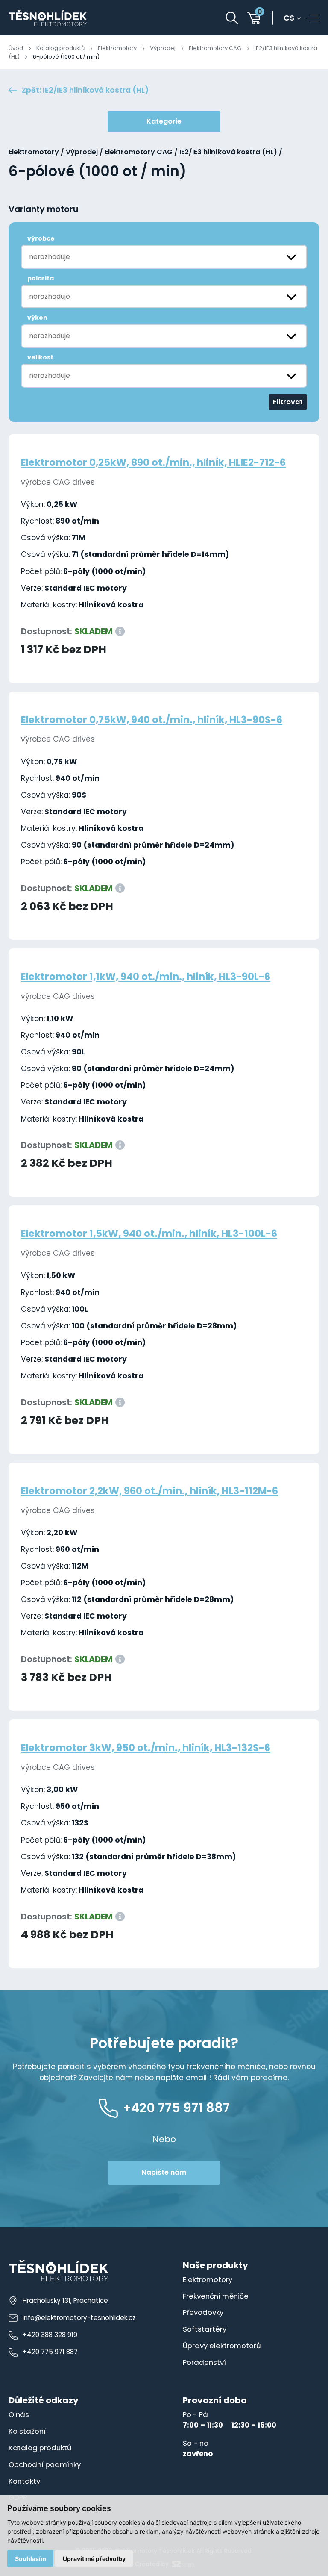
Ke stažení (27, 2431)
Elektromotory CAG (215, 48)
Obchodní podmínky (45, 2464)
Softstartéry (205, 2329)
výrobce (41, 238)
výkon (37, 318)
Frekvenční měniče (216, 2296)
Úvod (16, 48)
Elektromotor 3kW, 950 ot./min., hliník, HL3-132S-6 (146, 1748)
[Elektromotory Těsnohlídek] (48, 18)
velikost (40, 357)
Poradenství (204, 2362)
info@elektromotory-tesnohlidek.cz (79, 2318)
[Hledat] (232, 18)
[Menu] (313, 18)
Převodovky (203, 2312)
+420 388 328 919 (50, 2335)
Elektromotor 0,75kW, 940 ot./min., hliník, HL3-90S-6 (152, 720)
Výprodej (163, 48)
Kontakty (24, 2481)
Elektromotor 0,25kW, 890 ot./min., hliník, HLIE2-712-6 (153, 462)
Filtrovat (288, 402)
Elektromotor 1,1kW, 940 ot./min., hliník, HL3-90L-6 (146, 977)
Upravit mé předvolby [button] (94, 2559)
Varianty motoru (43, 209)
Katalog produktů (60, 48)
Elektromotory (117, 48)
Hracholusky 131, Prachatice (65, 2301)
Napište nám (164, 2172)
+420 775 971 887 (50, 2352)
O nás (19, 2414)
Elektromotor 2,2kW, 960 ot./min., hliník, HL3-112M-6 (149, 1491)
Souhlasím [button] (31, 2559)
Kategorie (164, 121)
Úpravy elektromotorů (222, 2346)
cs (289, 18)
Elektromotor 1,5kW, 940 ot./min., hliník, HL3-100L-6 (149, 1234)
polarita (41, 278)
